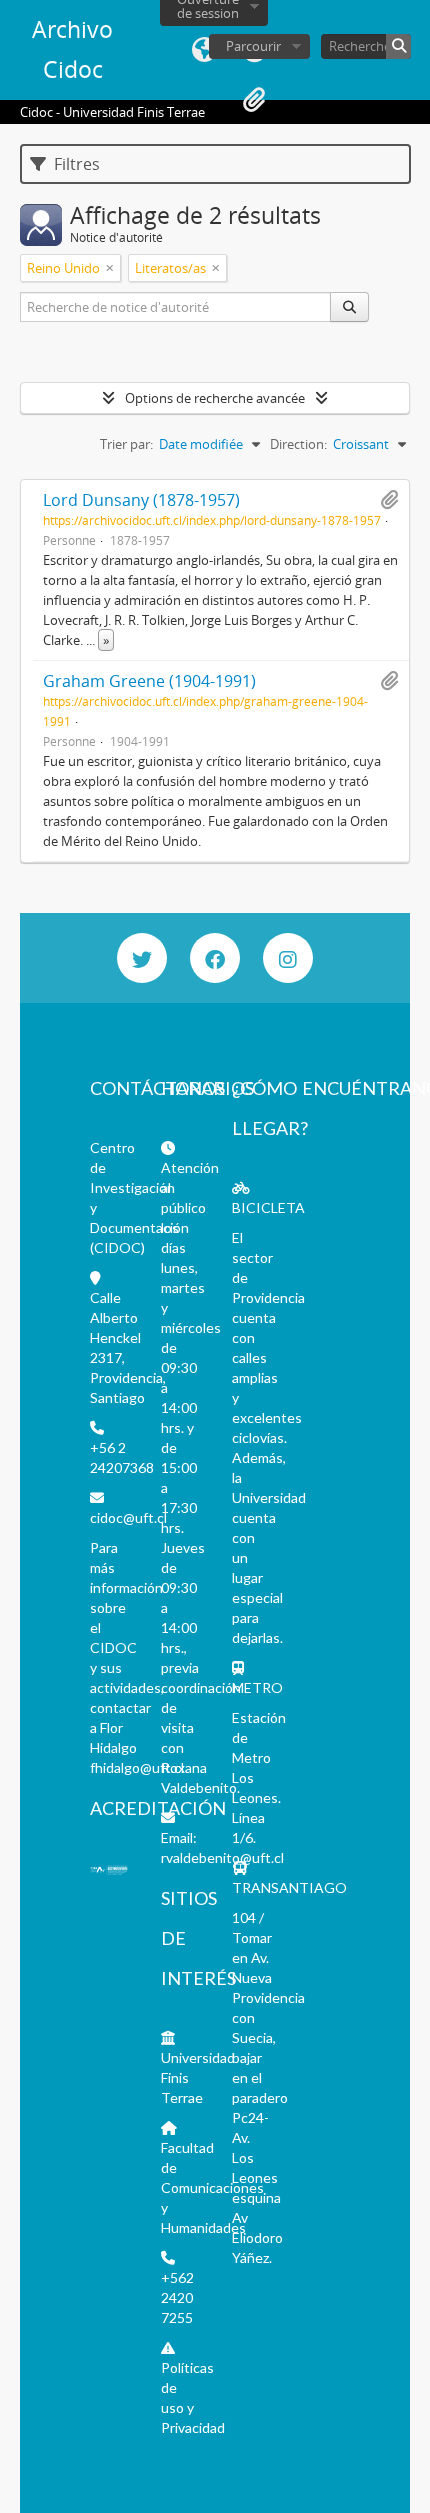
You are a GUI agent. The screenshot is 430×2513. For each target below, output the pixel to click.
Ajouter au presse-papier (389, 500)
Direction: (298, 444)
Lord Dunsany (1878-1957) (141, 500)
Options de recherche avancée (215, 398)
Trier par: (126, 444)
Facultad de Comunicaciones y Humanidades (212, 2187)
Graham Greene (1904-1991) (149, 681)
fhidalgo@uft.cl (137, 1767)
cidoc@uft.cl (128, 1517)
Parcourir (253, 46)
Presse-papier (254, 100)
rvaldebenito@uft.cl (222, 1857)
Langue (204, 50)
